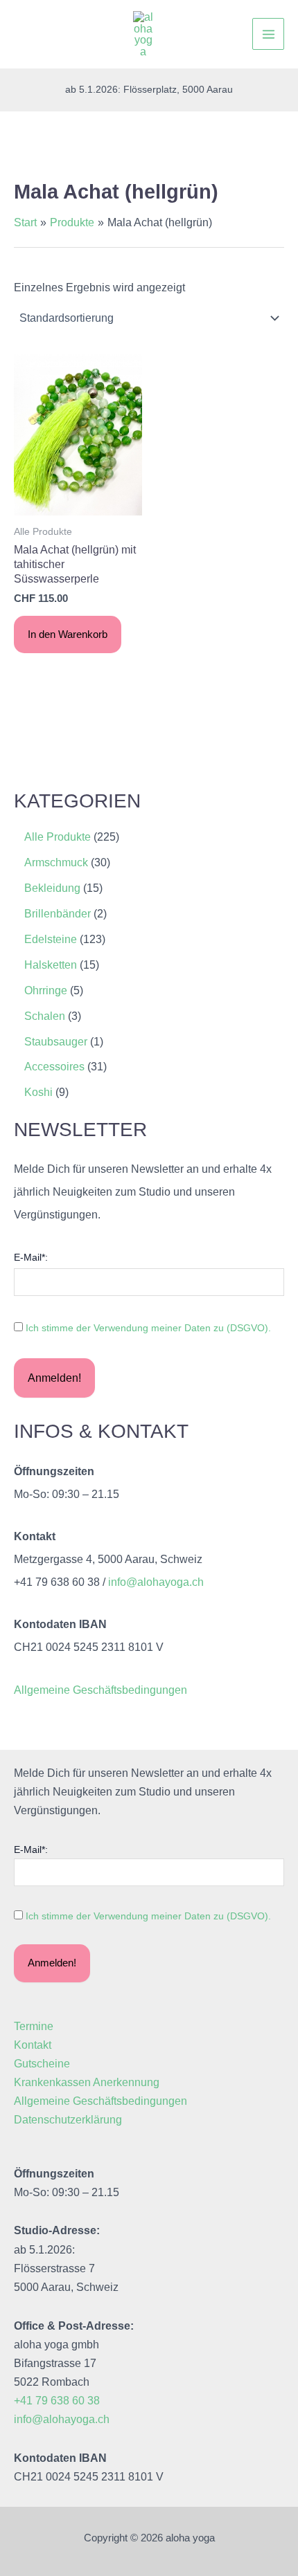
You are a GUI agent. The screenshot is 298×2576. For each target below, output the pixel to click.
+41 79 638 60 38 (57, 2400)
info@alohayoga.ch (156, 1582)
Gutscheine (42, 2063)
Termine (34, 2026)
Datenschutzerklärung (68, 2119)
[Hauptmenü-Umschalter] (268, 34)
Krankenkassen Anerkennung (87, 2082)
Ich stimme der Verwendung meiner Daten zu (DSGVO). (148, 1328)
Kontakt (33, 2045)
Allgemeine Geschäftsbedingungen (100, 1690)
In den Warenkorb (68, 634)
